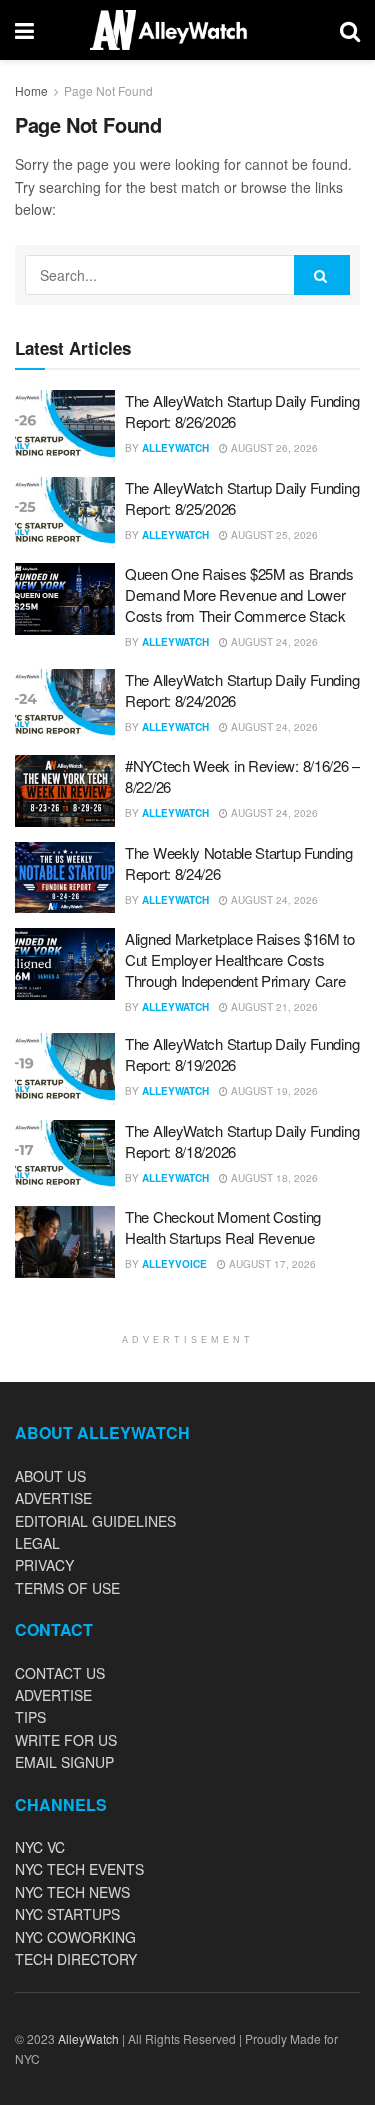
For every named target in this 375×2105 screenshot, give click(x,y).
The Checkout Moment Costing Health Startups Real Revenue (223, 1227)
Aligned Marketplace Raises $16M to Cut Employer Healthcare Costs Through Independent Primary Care (240, 959)
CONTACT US (60, 1673)
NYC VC (40, 1847)
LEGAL (37, 1543)
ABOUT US (50, 1476)
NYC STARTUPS (67, 1914)
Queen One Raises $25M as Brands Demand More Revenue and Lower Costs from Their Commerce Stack (239, 594)
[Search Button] (322, 275)
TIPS (30, 1717)
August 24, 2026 (273, 642)
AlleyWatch (175, 448)
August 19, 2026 (273, 1091)
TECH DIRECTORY (76, 1959)
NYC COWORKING (75, 1937)
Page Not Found (108, 90)
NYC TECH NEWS (72, 1892)
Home (31, 90)
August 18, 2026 (273, 1178)
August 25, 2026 (273, 535)
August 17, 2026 (271, 1264)
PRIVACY (44, 1565)
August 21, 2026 (273, 1007)
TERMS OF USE (67, 1588)
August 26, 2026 (273, 448)
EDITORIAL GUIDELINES (95, 1521)
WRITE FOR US (66, 1740)
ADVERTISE (53, 1498)
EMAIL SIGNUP (64, 1762)
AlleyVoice (174, 1264)
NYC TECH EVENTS (79, 1869)
